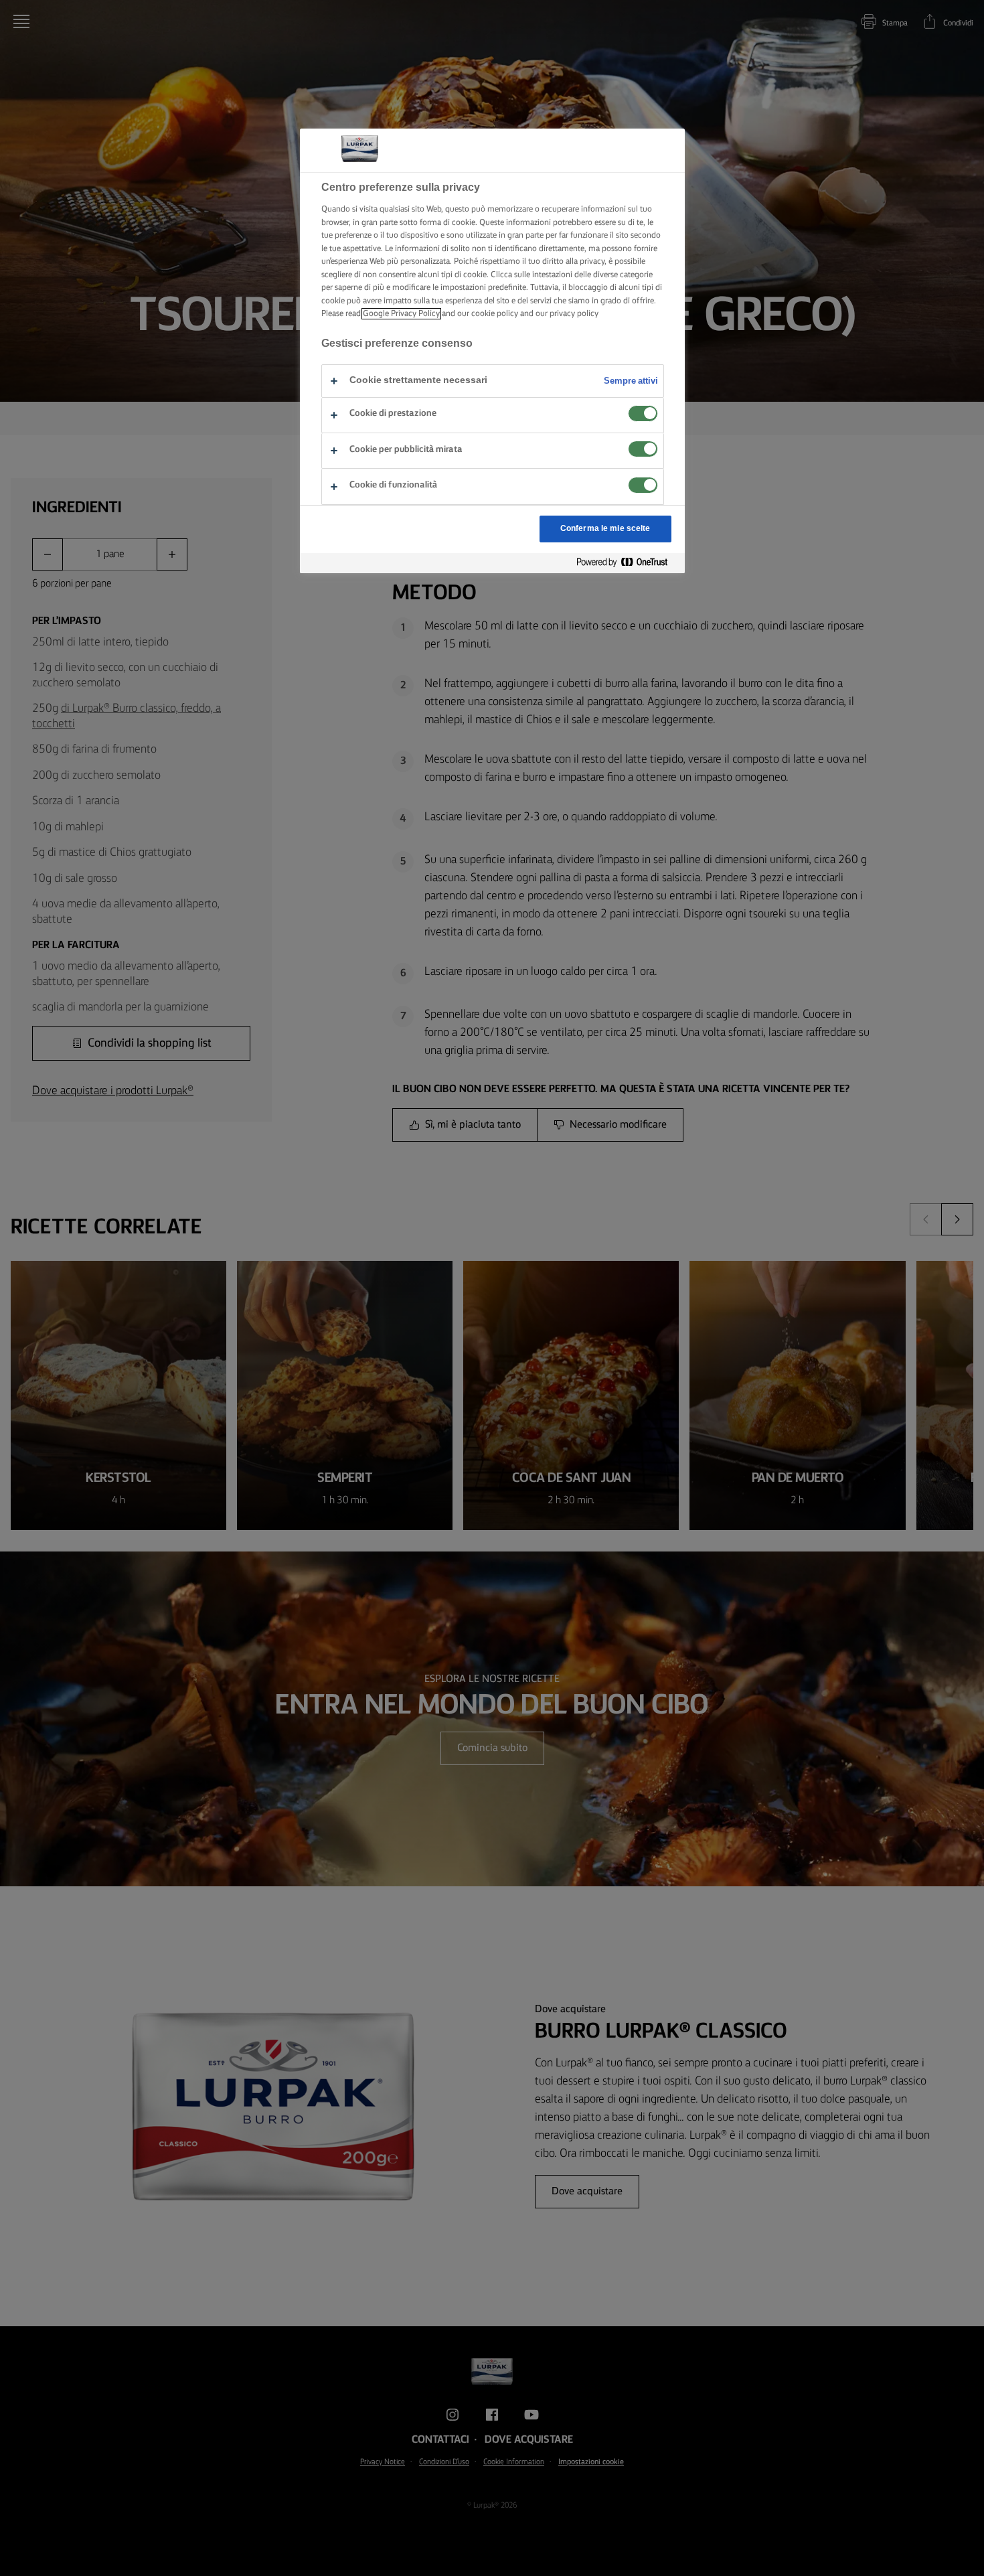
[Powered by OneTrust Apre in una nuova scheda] (627, 563)
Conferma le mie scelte (605, 529)
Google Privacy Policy (401, 314)
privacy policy (574, 314)
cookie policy (495, 314)
